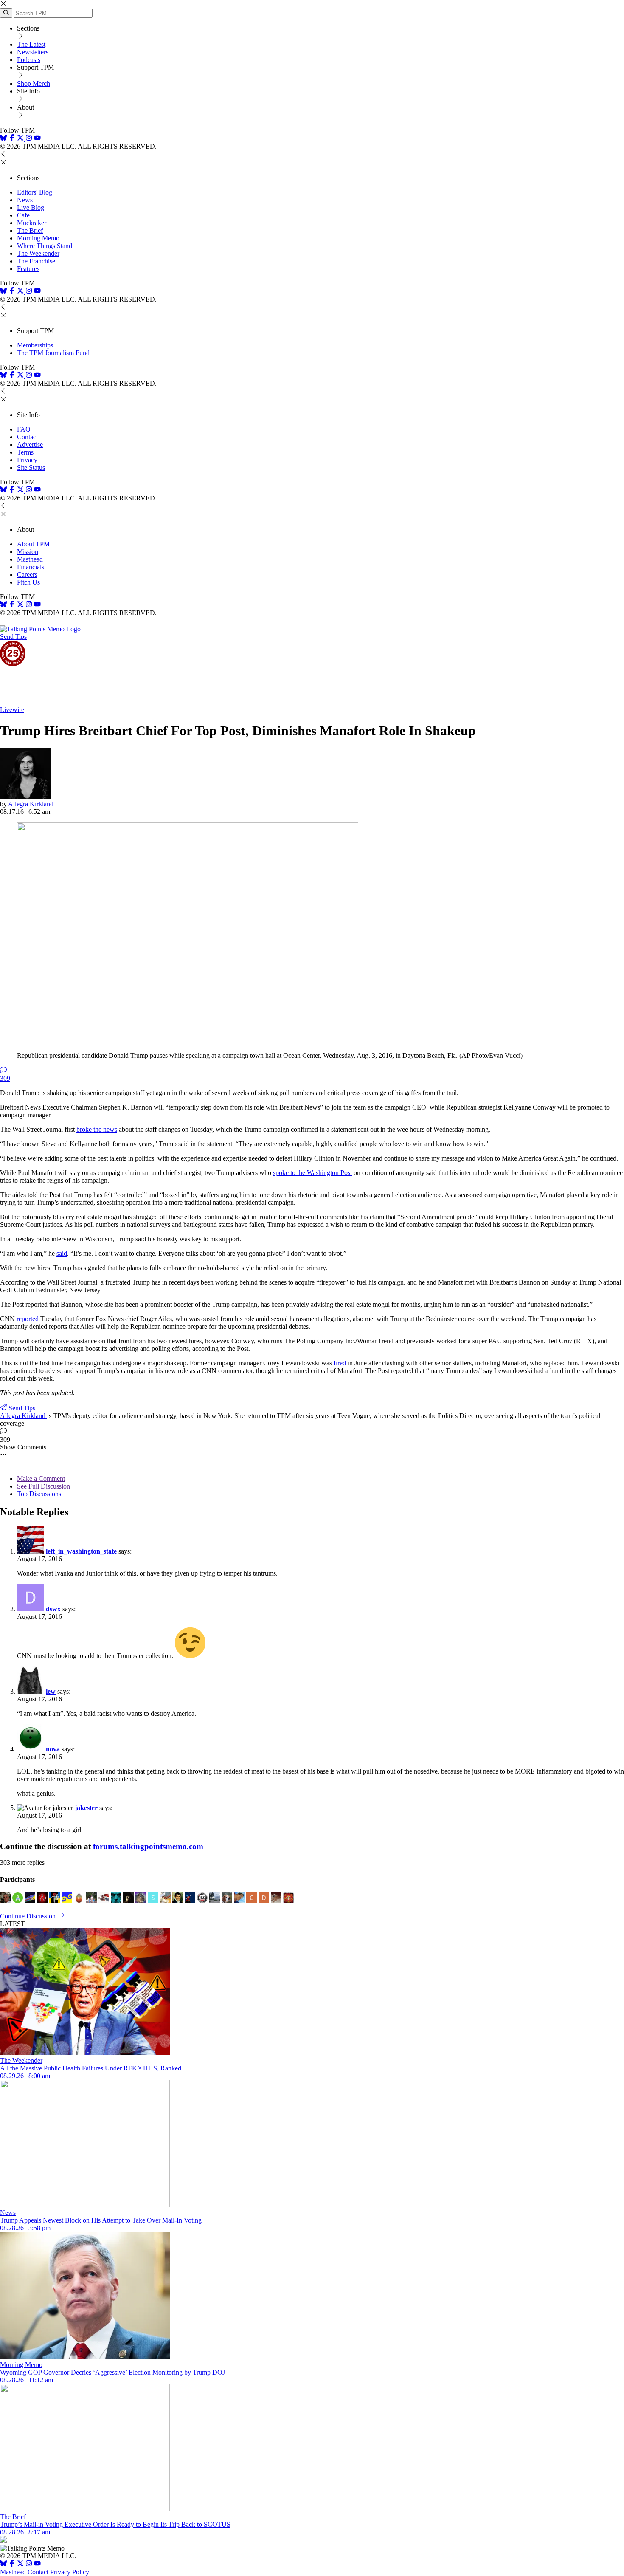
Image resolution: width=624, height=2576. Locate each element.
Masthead (30, 559)
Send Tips (13, 637)
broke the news (97, 1129)
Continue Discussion (29, 1916)
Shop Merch (34, 83)
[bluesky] (3, 139)
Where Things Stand (45, 246)
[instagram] (29, 139)
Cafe (23, 215)
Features (28, 269)
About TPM (33, 544)
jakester (86, 1808)
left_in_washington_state (81, 1551)
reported (28, 1319)
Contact (27, 437)
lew (51, 1691)
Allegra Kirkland (31, 804)
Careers (27, 575)
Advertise (30, 445)
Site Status (31, 467)
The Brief (30, 230)
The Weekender (38, 253)
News (25, 200)
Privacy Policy (70, 2572)
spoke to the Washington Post (312, 1173)
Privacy (27, 460)
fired (340, 1363)
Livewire (12, 710)
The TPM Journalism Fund (53, 353)
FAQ (24, 429)
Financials (31, 567)
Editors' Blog (35, 192)
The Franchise (36, 261)
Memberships (35, 345)
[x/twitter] (21, 139)
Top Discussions (39, 1494)
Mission (28, 552)
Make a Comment (41, 1479)
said (62, 1253)
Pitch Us (28, 582)
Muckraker (32, 223)
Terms (25, 452)
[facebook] (12, 139)
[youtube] (37, 139)
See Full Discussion (44, 1486)
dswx (53, 1609)
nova (53, 1749)
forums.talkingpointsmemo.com (148, 1846)
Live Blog (31, 208)
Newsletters (33, 52)
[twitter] (20, 2564)
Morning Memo (38, 238)
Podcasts (29, 60)
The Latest (31, 44)
